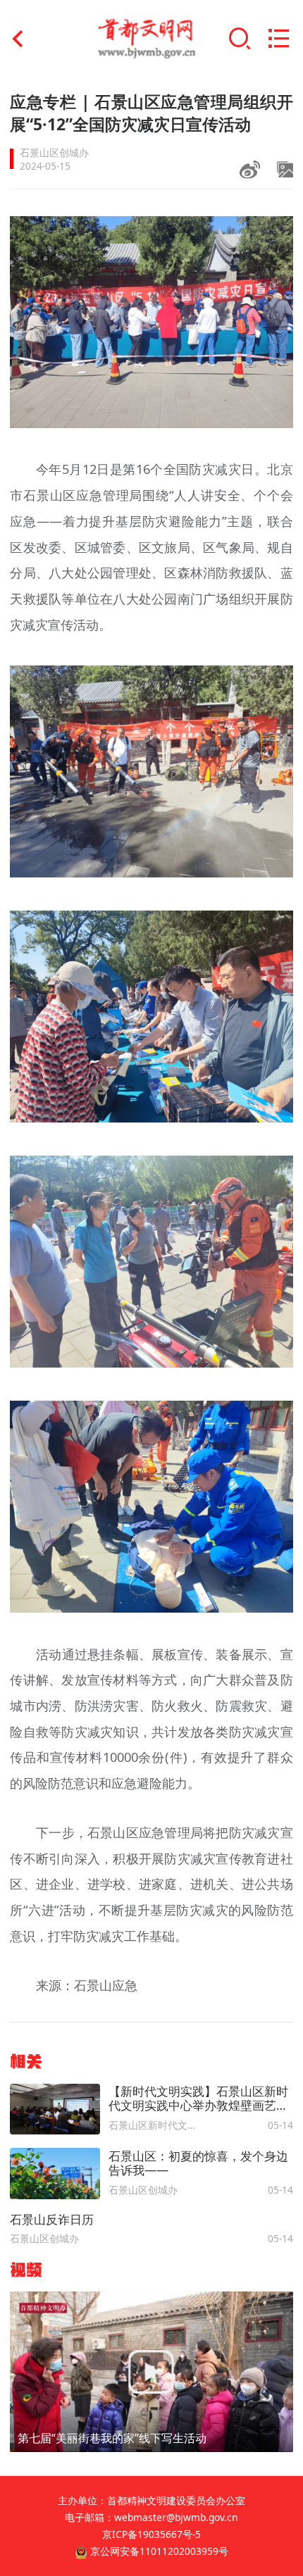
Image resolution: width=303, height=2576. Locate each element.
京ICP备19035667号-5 (151, 2534)
